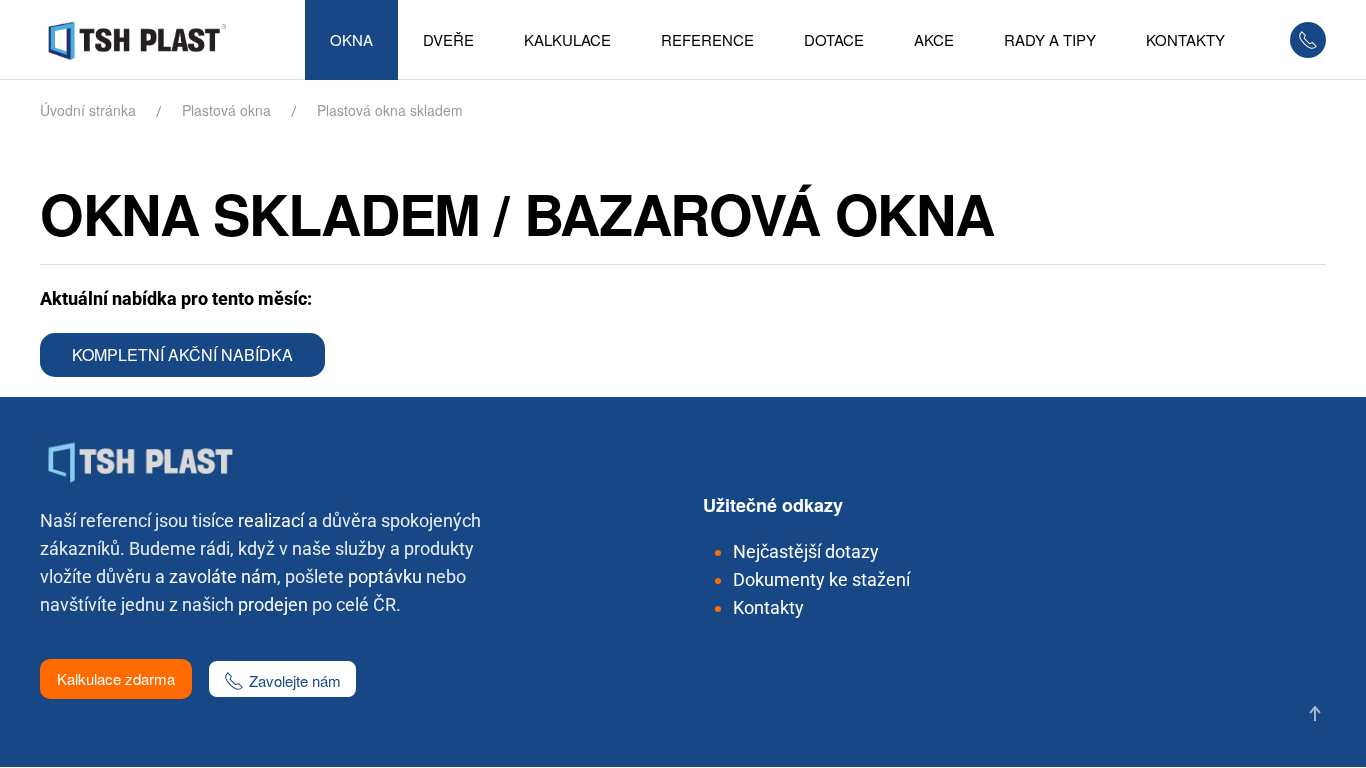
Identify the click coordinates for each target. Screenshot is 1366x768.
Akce (934, 39)
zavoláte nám (223, 576)
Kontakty (768, 607)
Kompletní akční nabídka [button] (182, 354)
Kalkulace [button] (567, 39)
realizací (271, 520)
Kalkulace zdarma (116, 678)
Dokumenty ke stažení (821, 579)
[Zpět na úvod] (144, 40)
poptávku (385, 576)
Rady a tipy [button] (1050, 39)
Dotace (834, 39)
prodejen (273, 604)
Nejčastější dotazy (806, 551)
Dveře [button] (448, 39)
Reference (707, 39)
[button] (1315, 713)
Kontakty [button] (1185, 39)
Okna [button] (351, 39)
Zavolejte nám (295, 680)
